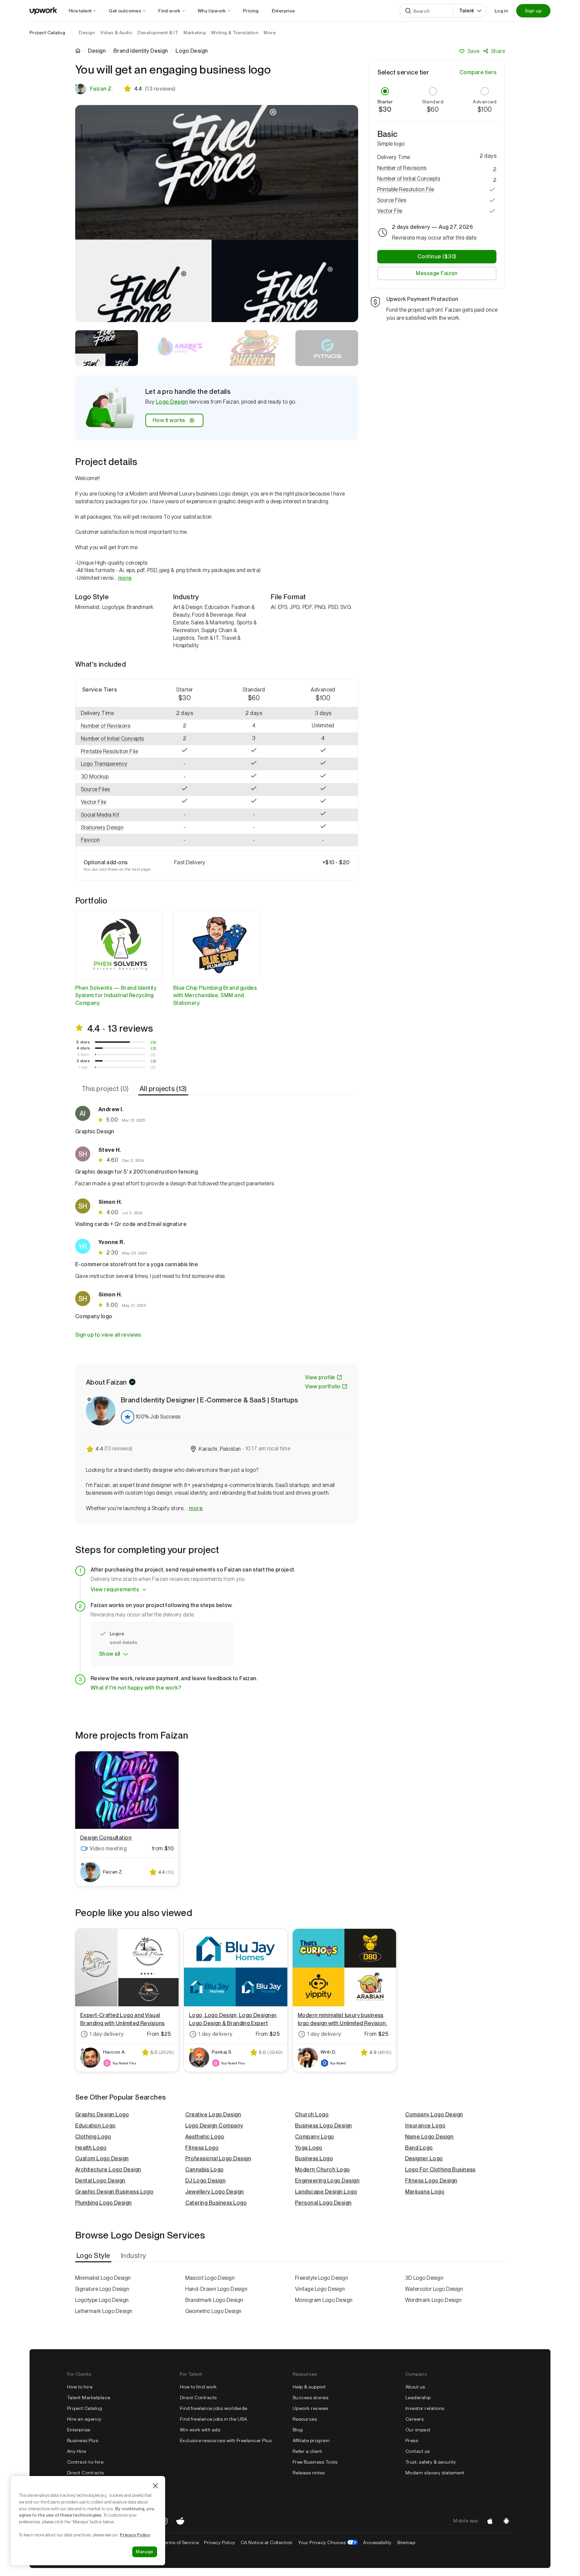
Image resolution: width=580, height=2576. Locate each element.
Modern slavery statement (435, 2473)
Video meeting (108, 1848)
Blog (298, 2430)
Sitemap (406, 2542)
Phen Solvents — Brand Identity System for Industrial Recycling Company (116, 996)
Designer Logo (424, 2158)
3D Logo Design (424, 2278)
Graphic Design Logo (102, 2115)
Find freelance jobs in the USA (213, 2419)
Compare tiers (478, 72)
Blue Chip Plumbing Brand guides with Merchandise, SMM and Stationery (215, 996)
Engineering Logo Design (327, 2181)
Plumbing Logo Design (104, 2203)
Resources (305, 2419)
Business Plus (83, 2440)
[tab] (106, 1089)
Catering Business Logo (216, 2203)
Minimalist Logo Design (103, 2278)
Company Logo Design (434, 2115)
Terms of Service (180, 2542)
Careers (415, 2419)
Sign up (533, 11)
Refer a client (307, 2451)
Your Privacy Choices (328, 2542)
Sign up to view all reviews (108, 1335)
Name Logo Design (429, 2137)
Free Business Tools (315, 2462)
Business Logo (314, 2158)
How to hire (80, 2387)
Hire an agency (84, 2419)
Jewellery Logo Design (215, 2192)
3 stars (83, 1054)
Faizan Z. (101, 89)
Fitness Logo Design (431, 2181)
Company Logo (315, 2137)
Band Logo (419, 2148)
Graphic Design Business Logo (114, 2192)
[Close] (155, 2486)
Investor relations (425, 2408)
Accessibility (377, 2542)
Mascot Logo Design (210, 2278)
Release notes (309, 2473)
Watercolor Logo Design (434, 2289)
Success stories (310, 2398)
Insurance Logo (425, 2126)
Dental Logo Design (100, 2181)
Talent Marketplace (89, 2398)
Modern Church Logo (323, 2170)
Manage (145, 2552)
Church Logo (312, 2115)
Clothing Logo (93, 2137)
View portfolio (323, 1386)
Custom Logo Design (102, 2158)
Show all (110, 1654)
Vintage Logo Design (320, 2289)
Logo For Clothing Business (440, 2170)
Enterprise (79, 2430)
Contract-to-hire (85, 2462)
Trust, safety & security (431, 2462)
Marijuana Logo (425, 2192)
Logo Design (172, 402)
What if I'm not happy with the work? (136, 1688)
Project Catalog (47, 33)
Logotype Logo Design (102, 2300)
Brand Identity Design (141, 51)
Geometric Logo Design (213, 2311)
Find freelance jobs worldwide (214, 2408)
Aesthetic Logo (205, 2137)
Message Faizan (437, 273)
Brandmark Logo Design (214, 2300)
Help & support (309, 2387)
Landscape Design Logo (326, 2192)
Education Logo (95, 2126)
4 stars (83, 1048)
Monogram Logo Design (324, 2300)
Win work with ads (200, 2430)
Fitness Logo (202, 2148)
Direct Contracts (86, 2473)
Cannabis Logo (205, 2170)
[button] (113, 726)
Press (412, 2440)
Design (97, 51)
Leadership (418, 2398)
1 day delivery (107, 2034)
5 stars (83, 1042)
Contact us (418, 2451)
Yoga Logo (309, 2148)
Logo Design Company (214, 2126)
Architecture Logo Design (108, 2170)
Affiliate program (311, 2440)
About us (415, 2387)
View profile (320, 1377)
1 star (83, 1067)
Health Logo (91, 2148)
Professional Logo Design (218, 2158)
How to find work (198, 2387)
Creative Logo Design (213, 2115)
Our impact (418, 2430)
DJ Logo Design (206, 2181)
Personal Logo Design (323, 2203)
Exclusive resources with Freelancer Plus (226, 2440)
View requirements (115, 1589)
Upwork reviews (310, 2408)
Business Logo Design (324, 2126)
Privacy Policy (220, 2542)
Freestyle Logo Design (322, 2278)
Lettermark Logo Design (104, 2311)
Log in (501, 11)
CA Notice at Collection (267, 2542)
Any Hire (77, 2451)
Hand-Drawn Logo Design (216, 2289)
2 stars (83, 1061)
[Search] (408, 11)
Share (498, 51)
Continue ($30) (437, 256)
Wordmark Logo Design (433, 2300)
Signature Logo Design (102, 2289)
